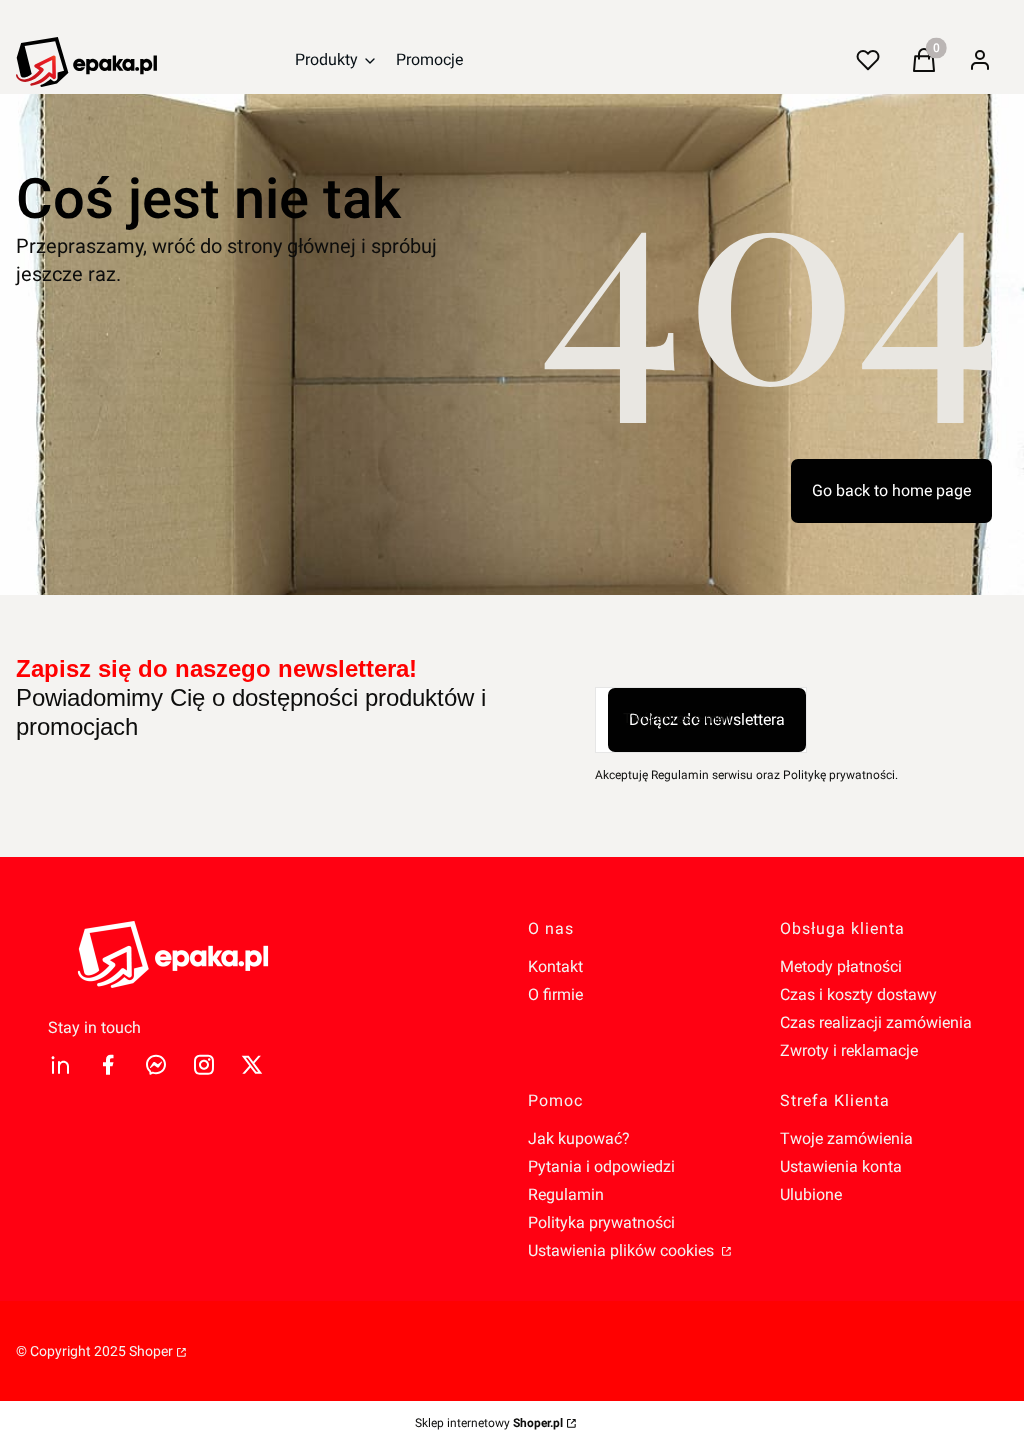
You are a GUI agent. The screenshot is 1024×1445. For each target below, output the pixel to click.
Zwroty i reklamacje (849, 1050)
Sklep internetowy (489, 1423)
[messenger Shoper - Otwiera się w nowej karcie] (156, 1064)
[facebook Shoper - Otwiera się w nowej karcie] (108, 1064)
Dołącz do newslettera (707, 719)
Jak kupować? (579, 1138)
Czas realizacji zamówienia (876, 1022)
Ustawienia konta (841, 1166)
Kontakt (555, 966)
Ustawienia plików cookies (623, 1250)
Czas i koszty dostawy (858, 994)
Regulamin (566, 1194)
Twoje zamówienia (846, 1138)
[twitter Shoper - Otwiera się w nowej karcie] (252, 1064)
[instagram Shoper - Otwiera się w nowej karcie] (204, 1064)
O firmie (555, 994)
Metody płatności (841, 966)
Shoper (151, 1351)
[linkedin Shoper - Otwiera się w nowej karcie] (60, 1064)
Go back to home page (891, 490)
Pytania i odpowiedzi (601, 1166)
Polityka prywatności (601, 1222)
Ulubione (811, 1194)
